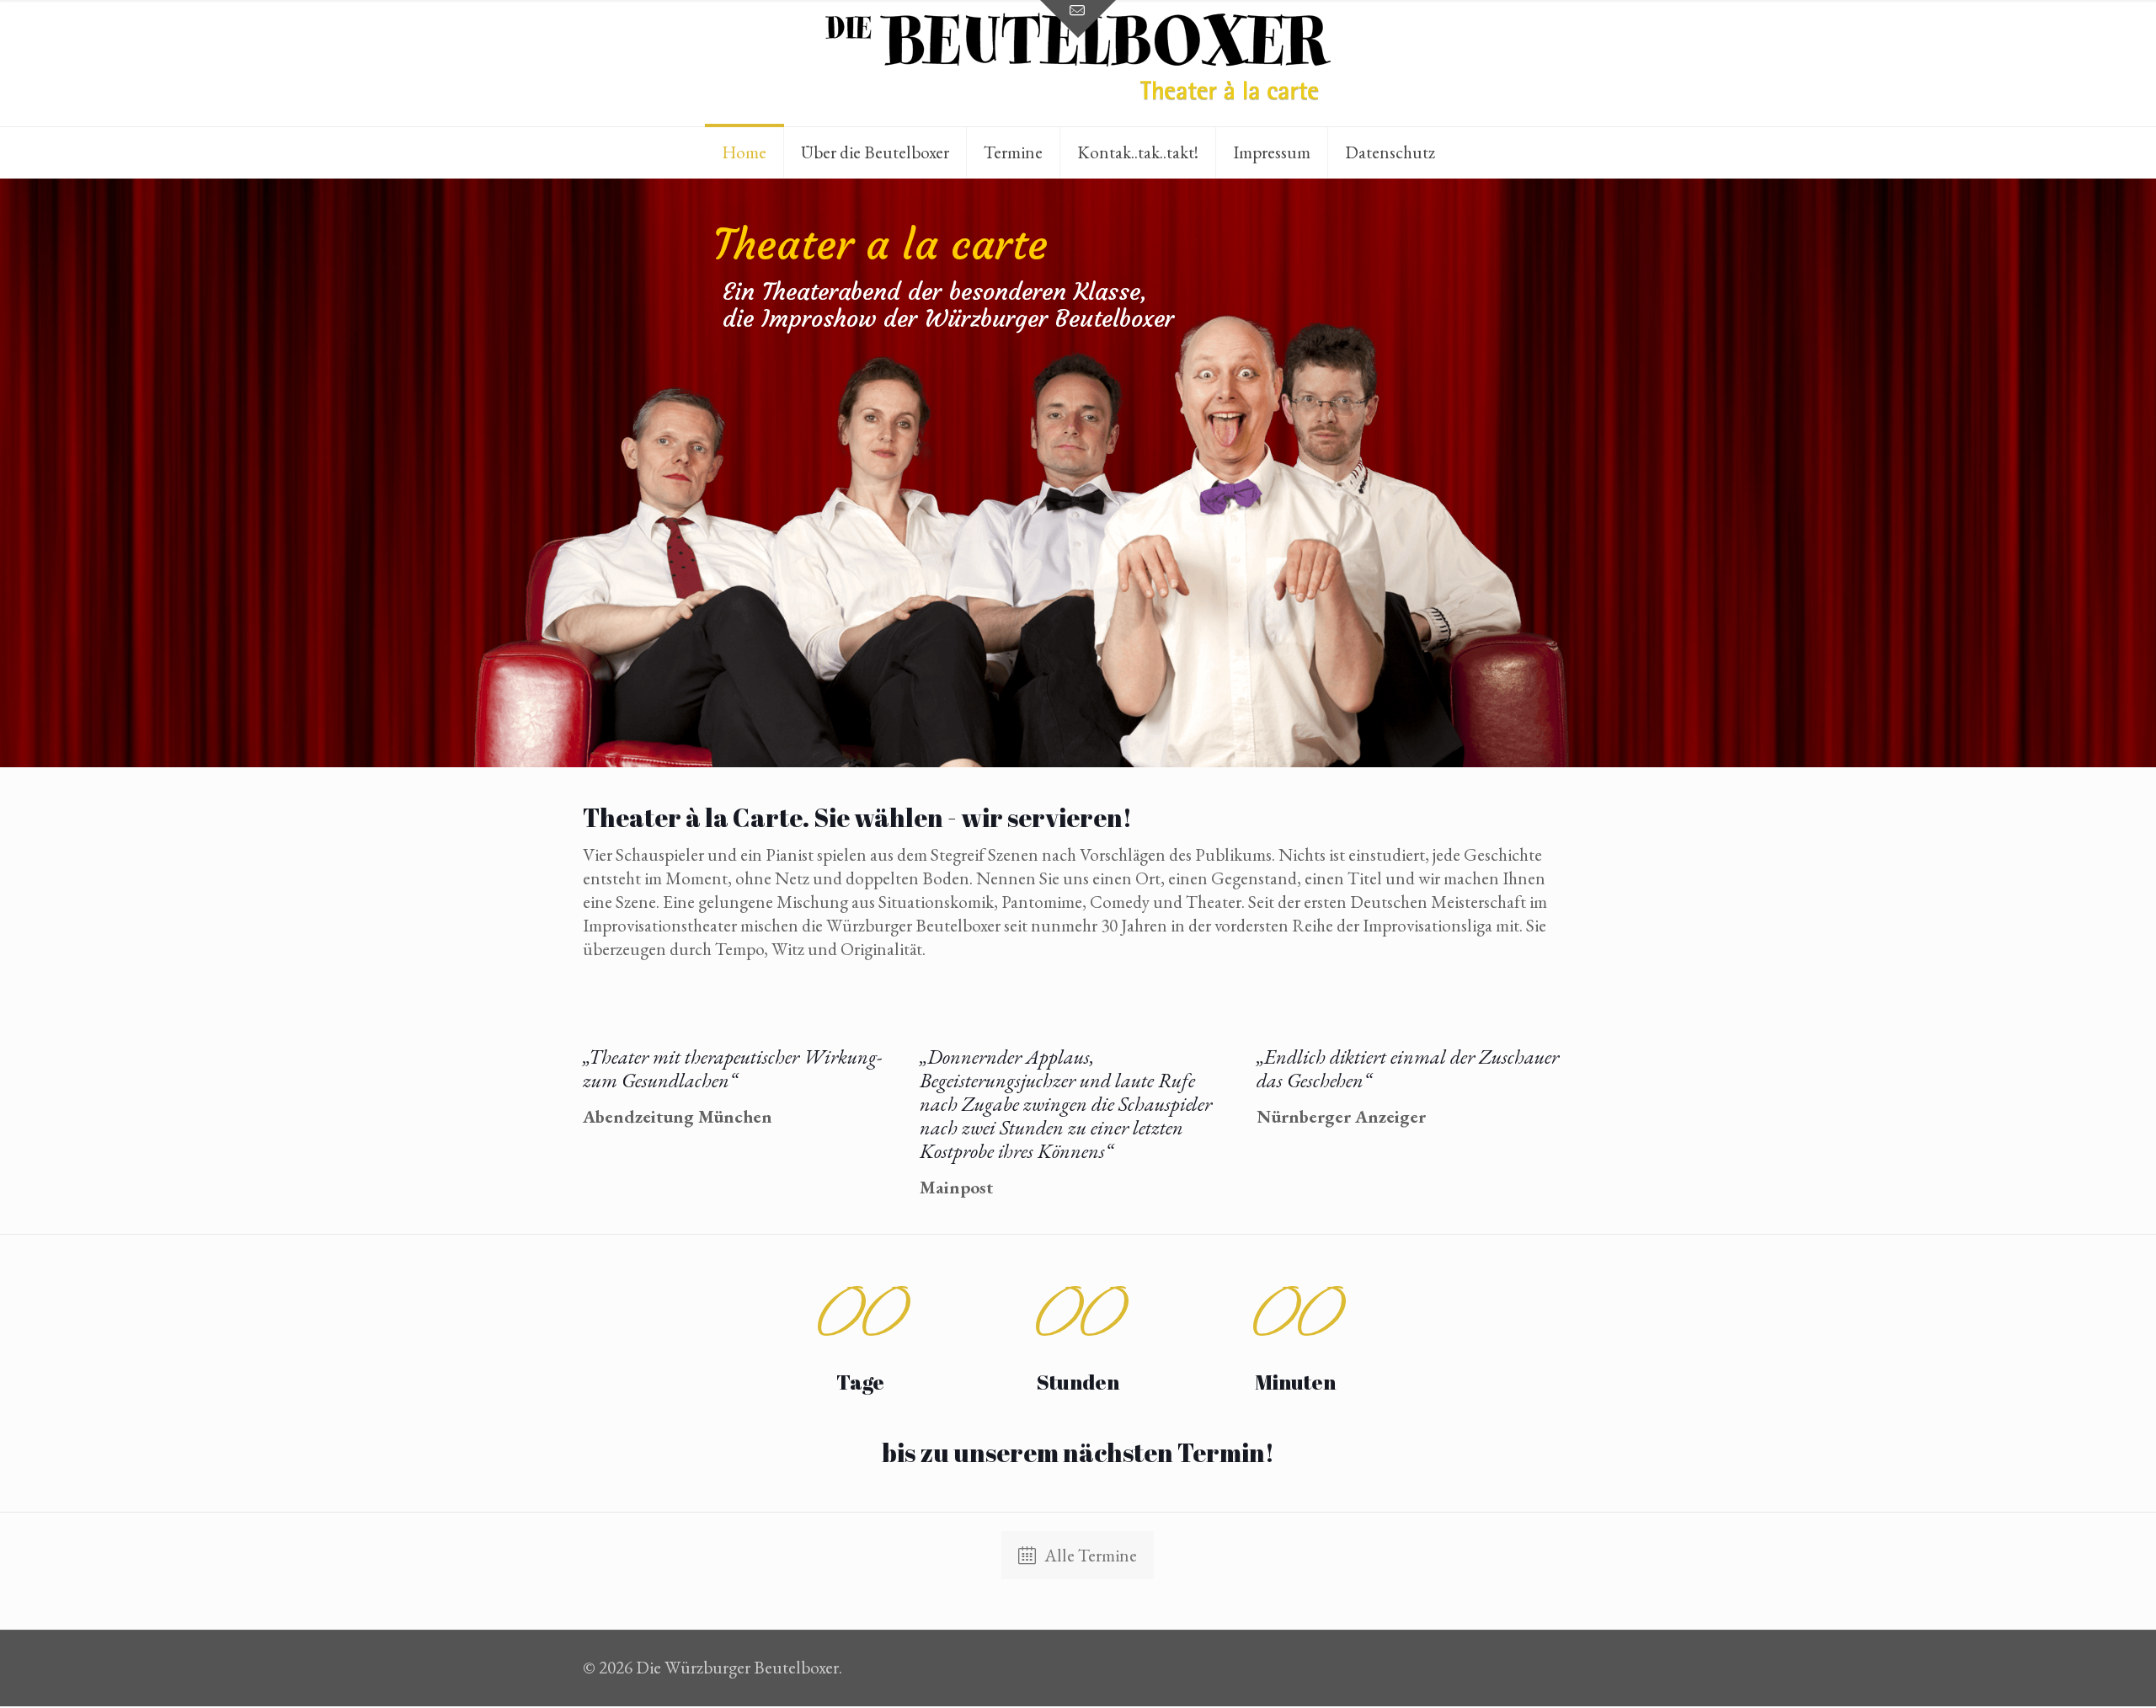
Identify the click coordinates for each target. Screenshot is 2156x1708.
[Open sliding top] (1078, 19)
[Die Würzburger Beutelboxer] (1078, 63)
